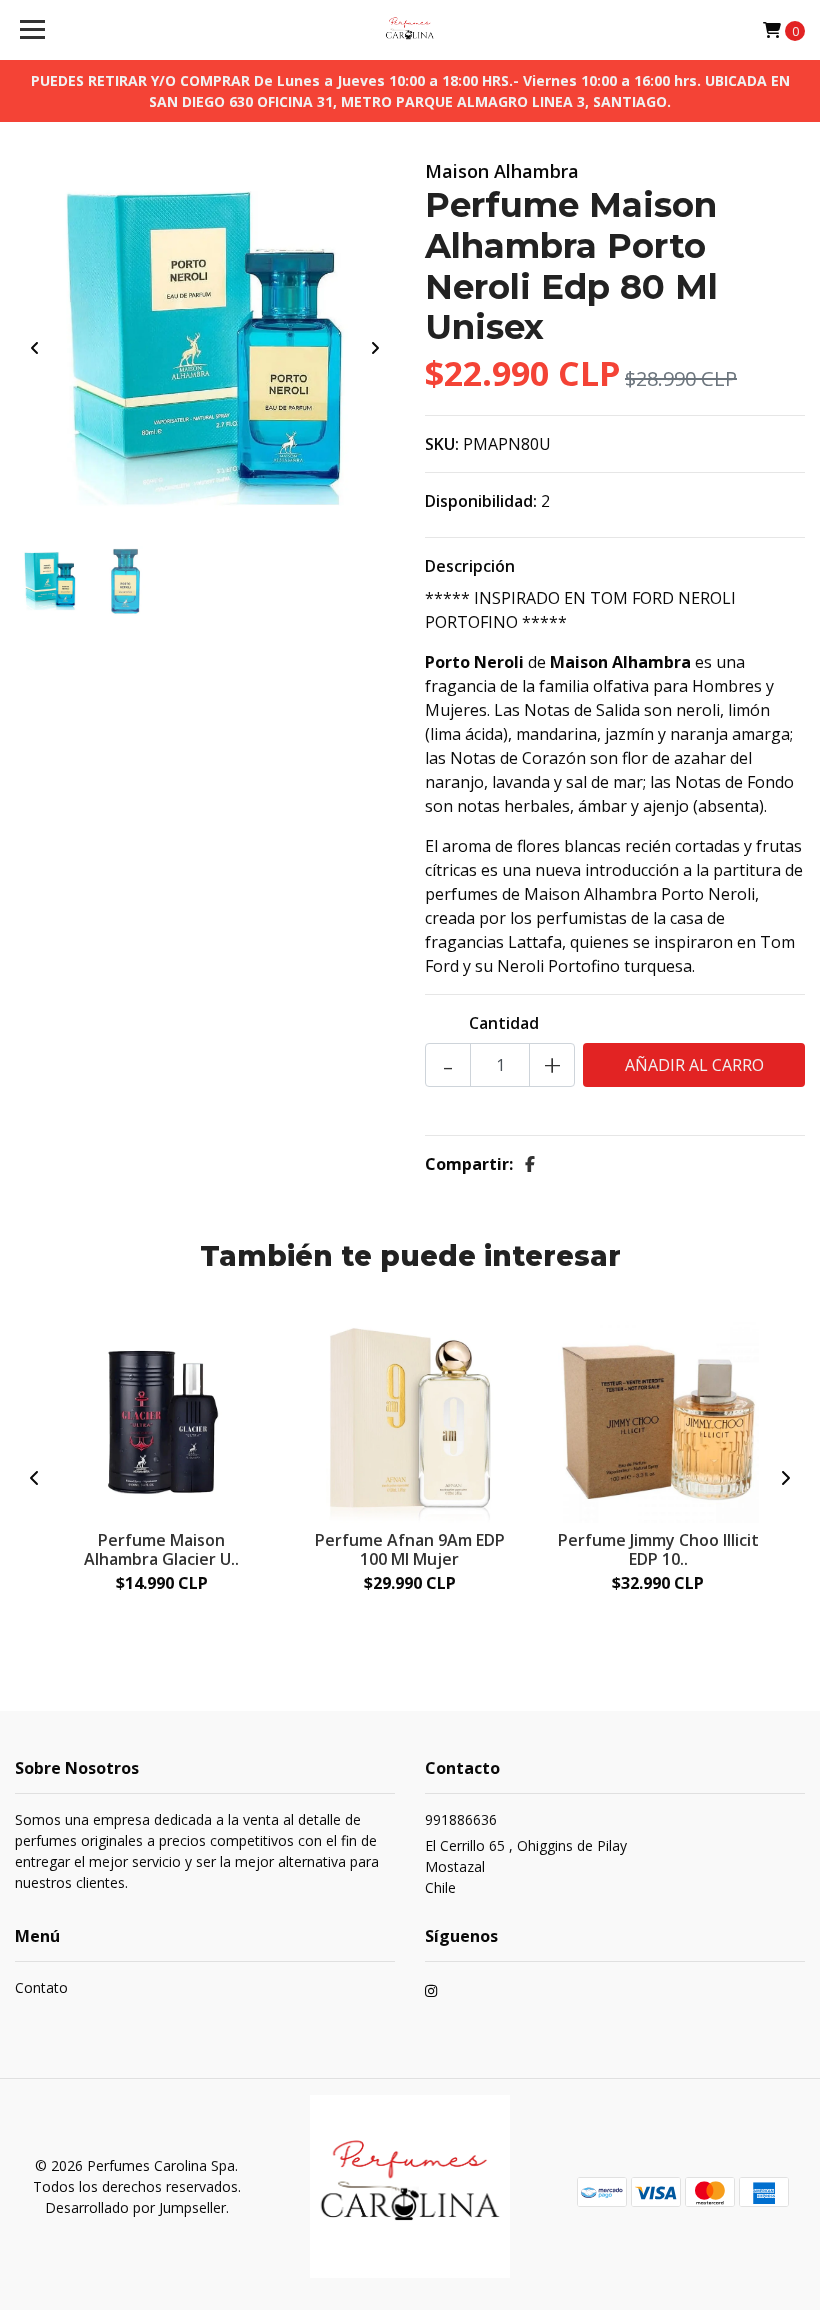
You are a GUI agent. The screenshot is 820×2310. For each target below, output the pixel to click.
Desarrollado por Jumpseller (135, 2207)
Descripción (470, 566)
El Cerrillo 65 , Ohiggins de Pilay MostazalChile (526, 1866)
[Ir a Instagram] (431, 1993)
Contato (41, 1987)
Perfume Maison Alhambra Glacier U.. (161, 1549)
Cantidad (504, 1023)
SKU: (442, 444)
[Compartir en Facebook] (530, 1164)
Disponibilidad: (481, 501)
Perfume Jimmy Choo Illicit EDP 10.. (658, 1549)
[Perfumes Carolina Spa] (410, 30)
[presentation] (35, 348)
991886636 (461, 1819)
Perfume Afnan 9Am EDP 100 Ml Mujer (410, 1549)
